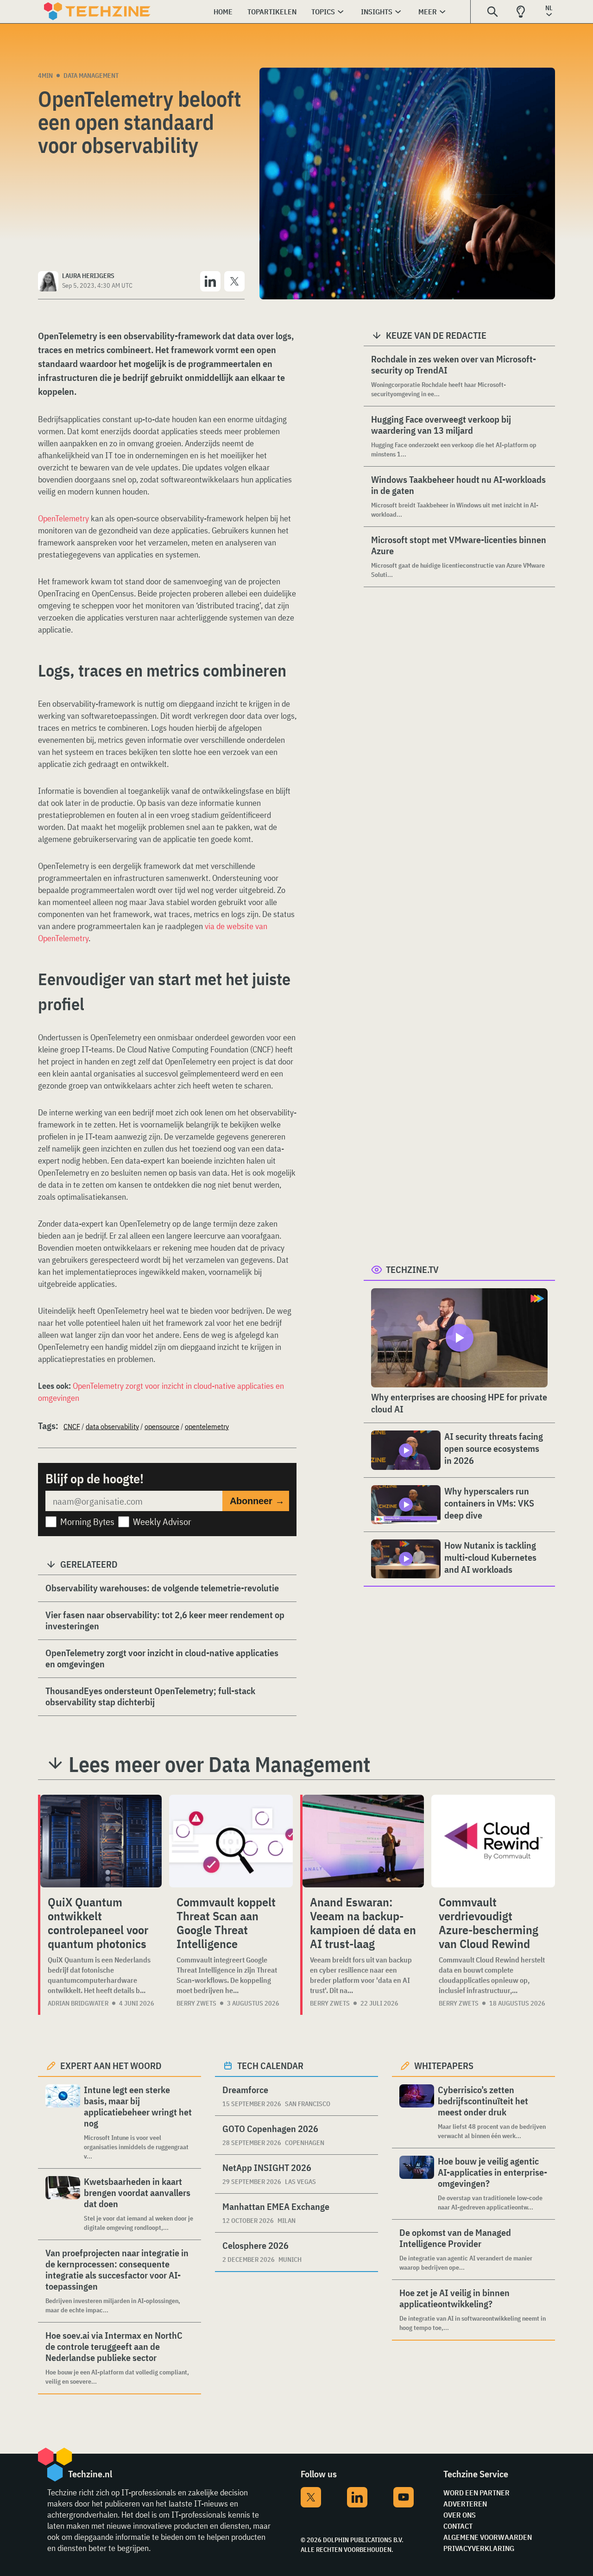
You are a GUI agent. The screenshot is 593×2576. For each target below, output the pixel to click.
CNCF (72, 1426)
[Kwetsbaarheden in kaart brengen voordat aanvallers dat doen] (63, 2204)
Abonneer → (257, 1501)
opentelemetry (207, 1426)
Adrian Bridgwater (78, 2003)
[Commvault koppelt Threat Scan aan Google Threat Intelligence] (231, 1841)
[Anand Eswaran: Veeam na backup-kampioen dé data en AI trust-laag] (363, 1841)
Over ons (460, 2515)
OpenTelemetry (63, 518)
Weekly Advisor (162, 1522)
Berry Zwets (196, 2003)
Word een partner (476, 2493)
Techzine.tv (412, 1269)
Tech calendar (270, 2066)
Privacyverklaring (479, 2548)
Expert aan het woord (111, 2066)
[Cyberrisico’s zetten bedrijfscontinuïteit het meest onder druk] (417, 2112)
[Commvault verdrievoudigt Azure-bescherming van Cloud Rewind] (493, 1841)
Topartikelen (272, 12)
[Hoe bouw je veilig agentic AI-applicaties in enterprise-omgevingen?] (417, 2184)
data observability (112, 1426)
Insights (377, 12)
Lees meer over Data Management (219, 1764)
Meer (428, 12)
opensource (162, 1426)
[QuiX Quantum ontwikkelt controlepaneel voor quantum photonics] (101, 1841)
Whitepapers (444, 2066)
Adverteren (465, 2504)
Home (223, 12)
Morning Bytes (87, 1522)
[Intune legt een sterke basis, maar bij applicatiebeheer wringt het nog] (63, 2123)
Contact (458, 2526)
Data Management (91, 76)
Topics (323, 12)
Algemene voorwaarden (488, 2537)
